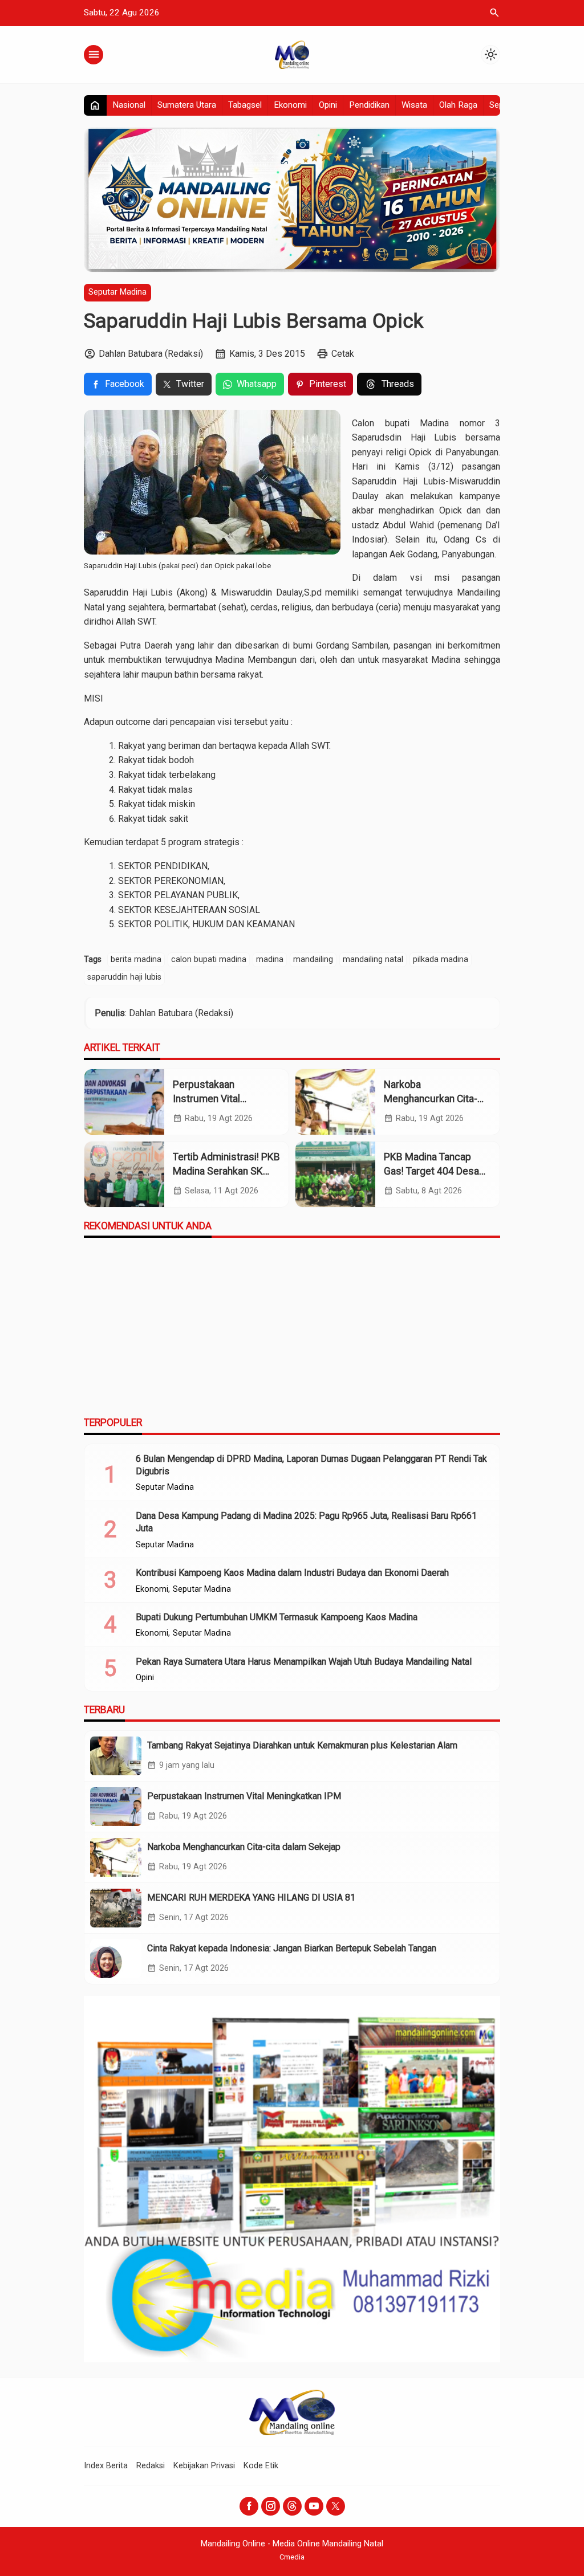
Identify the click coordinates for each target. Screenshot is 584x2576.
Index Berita (106, 2466)
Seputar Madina (117, 292)
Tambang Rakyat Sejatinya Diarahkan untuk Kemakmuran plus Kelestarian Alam (302, 1745)
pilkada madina (441, 959)
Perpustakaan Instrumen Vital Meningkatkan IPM (214, 1099)
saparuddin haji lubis (124, 977)
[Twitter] (336, 2506)
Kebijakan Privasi (204, 2466)
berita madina (136, 959)
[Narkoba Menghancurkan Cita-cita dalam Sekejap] (335, 1102)
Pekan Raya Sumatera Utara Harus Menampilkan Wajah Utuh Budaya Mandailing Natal (304, 1662)
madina (270, 959)
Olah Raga (458, 105)
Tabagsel (245, 105)
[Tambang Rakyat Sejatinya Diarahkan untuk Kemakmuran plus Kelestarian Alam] (116, 1756)
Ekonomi (290, 105)
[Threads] (292, 2506)
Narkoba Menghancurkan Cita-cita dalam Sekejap (431, 1099)
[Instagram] (271, 2506)
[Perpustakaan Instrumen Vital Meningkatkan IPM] (124, 1102)
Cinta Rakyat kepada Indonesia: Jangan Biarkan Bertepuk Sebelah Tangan (292, 1948)
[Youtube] (314, 2506)
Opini (328, 105)
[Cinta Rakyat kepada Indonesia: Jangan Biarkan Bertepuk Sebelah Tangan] (116, 1959)
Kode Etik (261, 2466)
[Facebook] (249, 2506)
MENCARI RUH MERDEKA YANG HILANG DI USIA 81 (251, 1898)
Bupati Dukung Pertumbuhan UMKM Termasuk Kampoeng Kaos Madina (277, 1617)
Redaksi (151, 2466)
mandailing (313, 959)
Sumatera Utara (187, 105)
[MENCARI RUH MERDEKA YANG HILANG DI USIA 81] (116, 1908)
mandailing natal (373, 959)
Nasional (129, 105)
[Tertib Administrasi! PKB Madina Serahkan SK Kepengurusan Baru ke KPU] (124, 1174)
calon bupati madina (209, 959)
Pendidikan (369, 105)
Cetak (343, 354)
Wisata (414, 105)
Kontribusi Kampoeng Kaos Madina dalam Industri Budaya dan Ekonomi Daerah (292, 1573)
